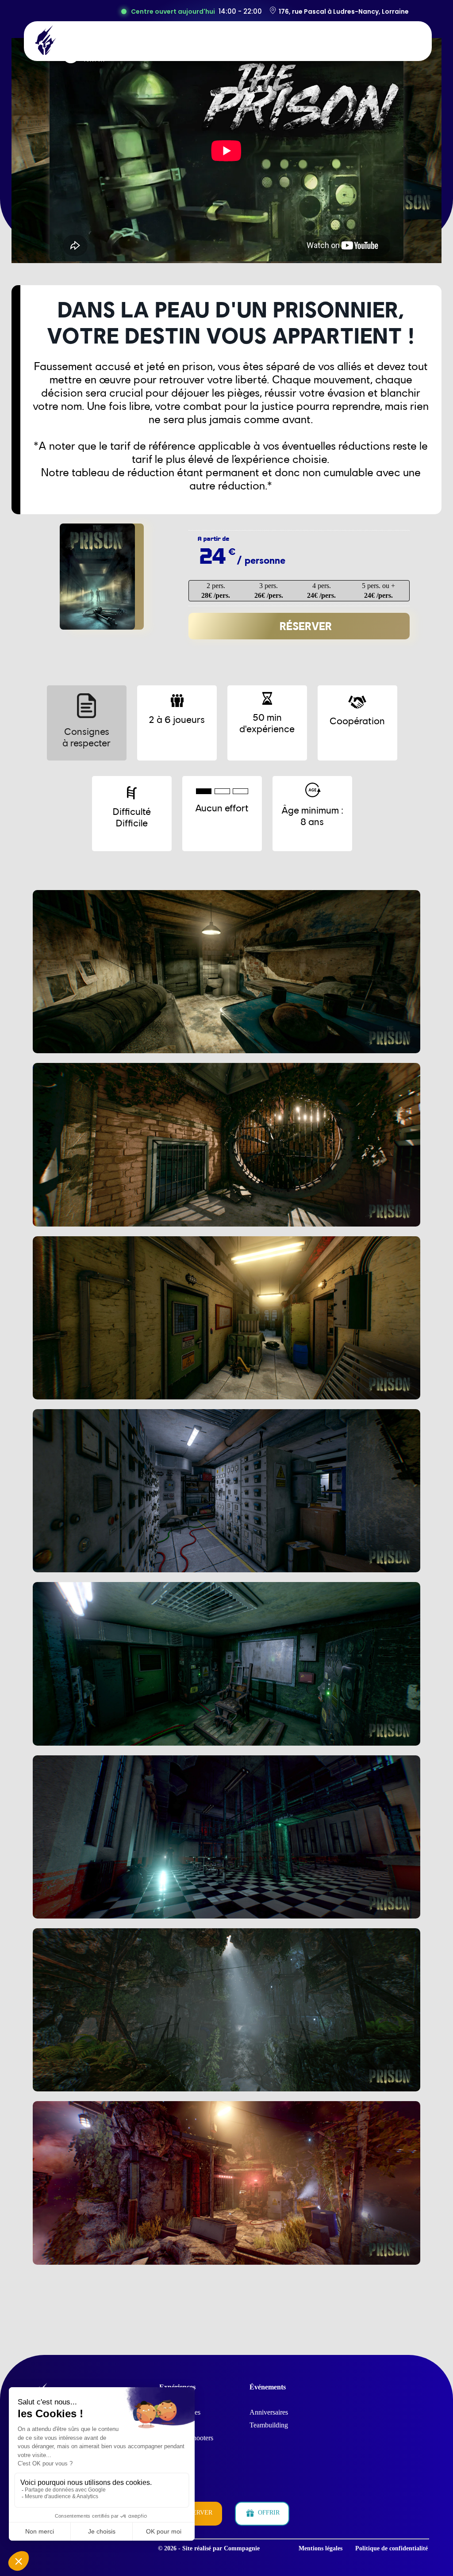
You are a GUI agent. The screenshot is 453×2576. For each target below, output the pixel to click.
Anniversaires (269, 2412)
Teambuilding (269, 2425)
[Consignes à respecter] (92, 682)
